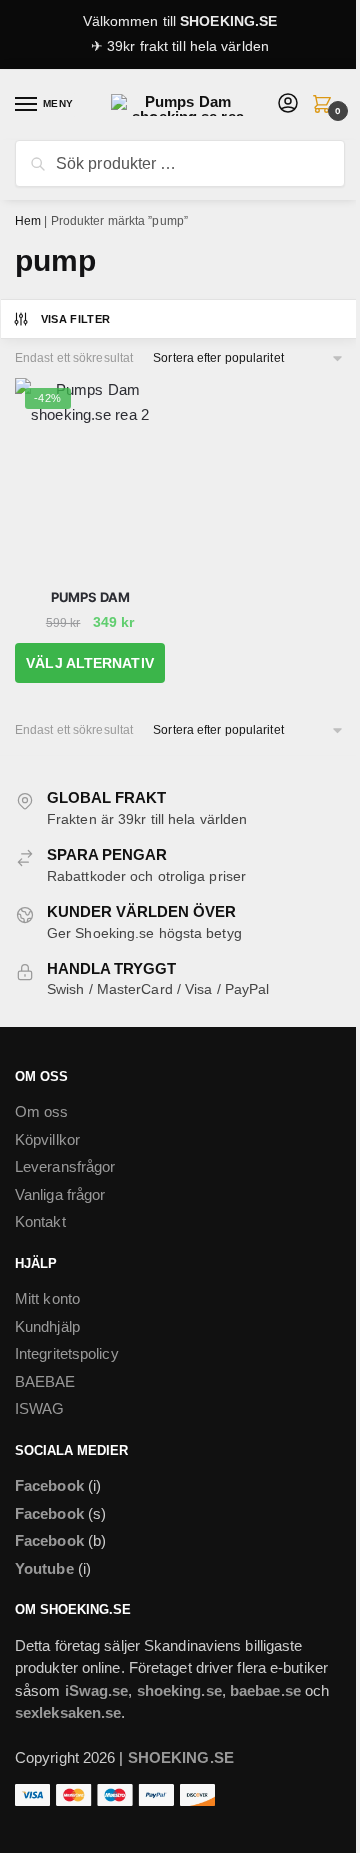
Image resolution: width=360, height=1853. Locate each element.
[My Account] (288, 104)
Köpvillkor (47, 1139)
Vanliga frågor (60, 1194)
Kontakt (40, 1221)
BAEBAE (45, 1381)
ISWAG (40, 1408)
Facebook (49, 1485)
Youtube (44, 1568)
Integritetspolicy (67, 1353)
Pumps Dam (90, 597)
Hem (28, 221)
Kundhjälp (47, 1326)
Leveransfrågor (65, 1166)
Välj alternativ (90, 663)
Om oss (42, 1111)
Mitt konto (47, 1298)
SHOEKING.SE (228, 21)
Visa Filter (76, 319)
